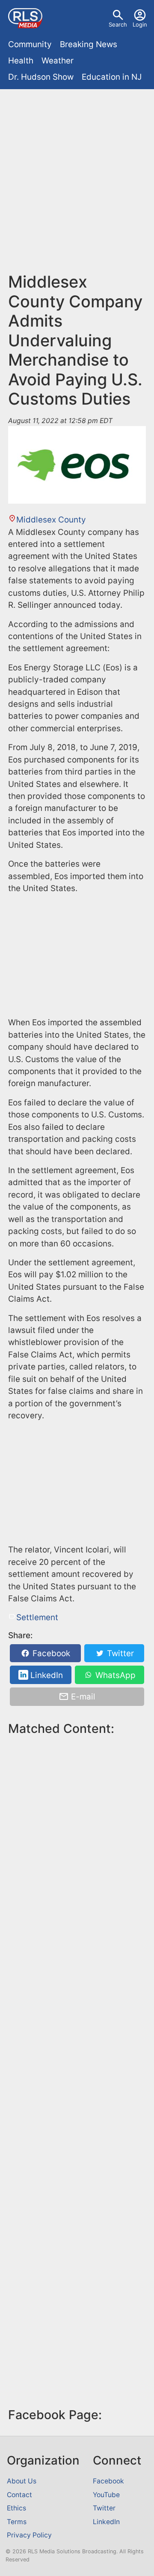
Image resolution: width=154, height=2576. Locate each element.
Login (140, 24)
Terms (17, 2522)
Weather (58, 61)
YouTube (106, 2495)
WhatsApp (114, 1675)
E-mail (82, 1697)
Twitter (119, 1653)
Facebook (50, 1653)
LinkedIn (46, 1675)
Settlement (37, 1617)
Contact (19, 2495)
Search (118, 24)
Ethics (16, 2508)
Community (30, 44)
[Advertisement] (77, 174)
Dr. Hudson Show (41, 77)
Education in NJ (112, 77)
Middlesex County (51, 520)
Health (21, 61)
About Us (22, 2481)
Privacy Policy (29, 2535)
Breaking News (89, 44)
